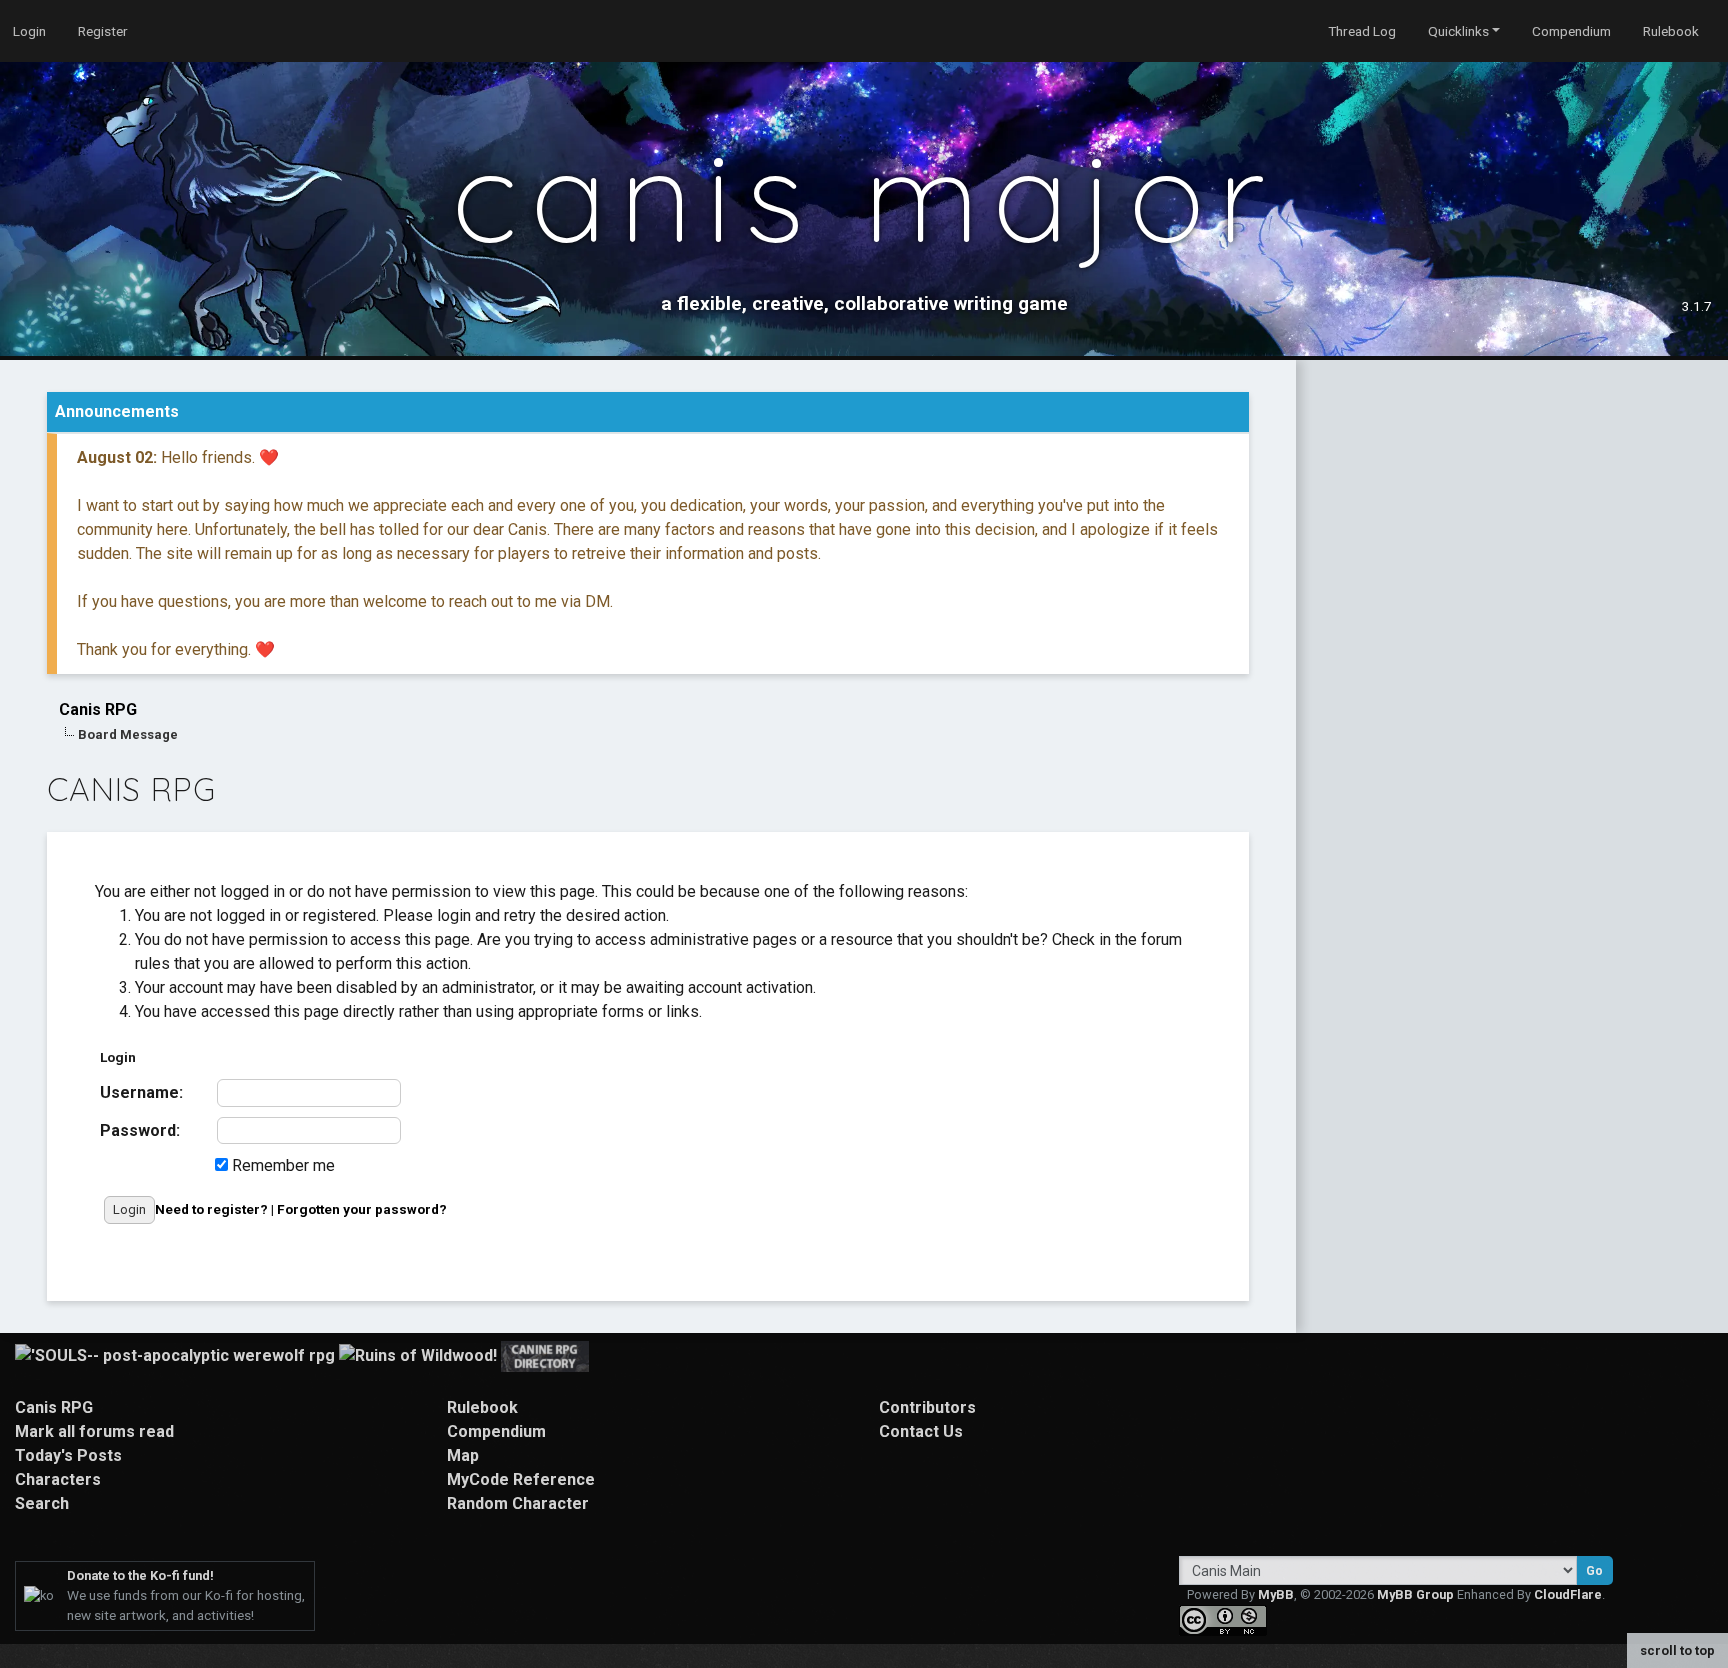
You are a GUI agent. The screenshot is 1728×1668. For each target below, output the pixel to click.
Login (29, 31)
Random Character (518, 1503)
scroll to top (1677, 1650)
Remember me (281, 1165)
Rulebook (1671, 31)
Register (103, 31)
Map (463, 1455)
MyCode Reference (521, 1479)
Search (42, 1503)
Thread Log (1362, 31)
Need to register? (211, 1209)
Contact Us (921, 1431)
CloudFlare (1568, 1594)
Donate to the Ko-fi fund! (140, 1575)
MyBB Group (1415, 1594)
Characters (58, 1479)
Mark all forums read (94, 1431)
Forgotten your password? (362, 1209)
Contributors (927, 1407)
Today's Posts (68, 1455)
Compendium (1571, 31)
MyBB (1276, 1594)
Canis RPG (98, 709)
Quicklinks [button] (1458, 31)
